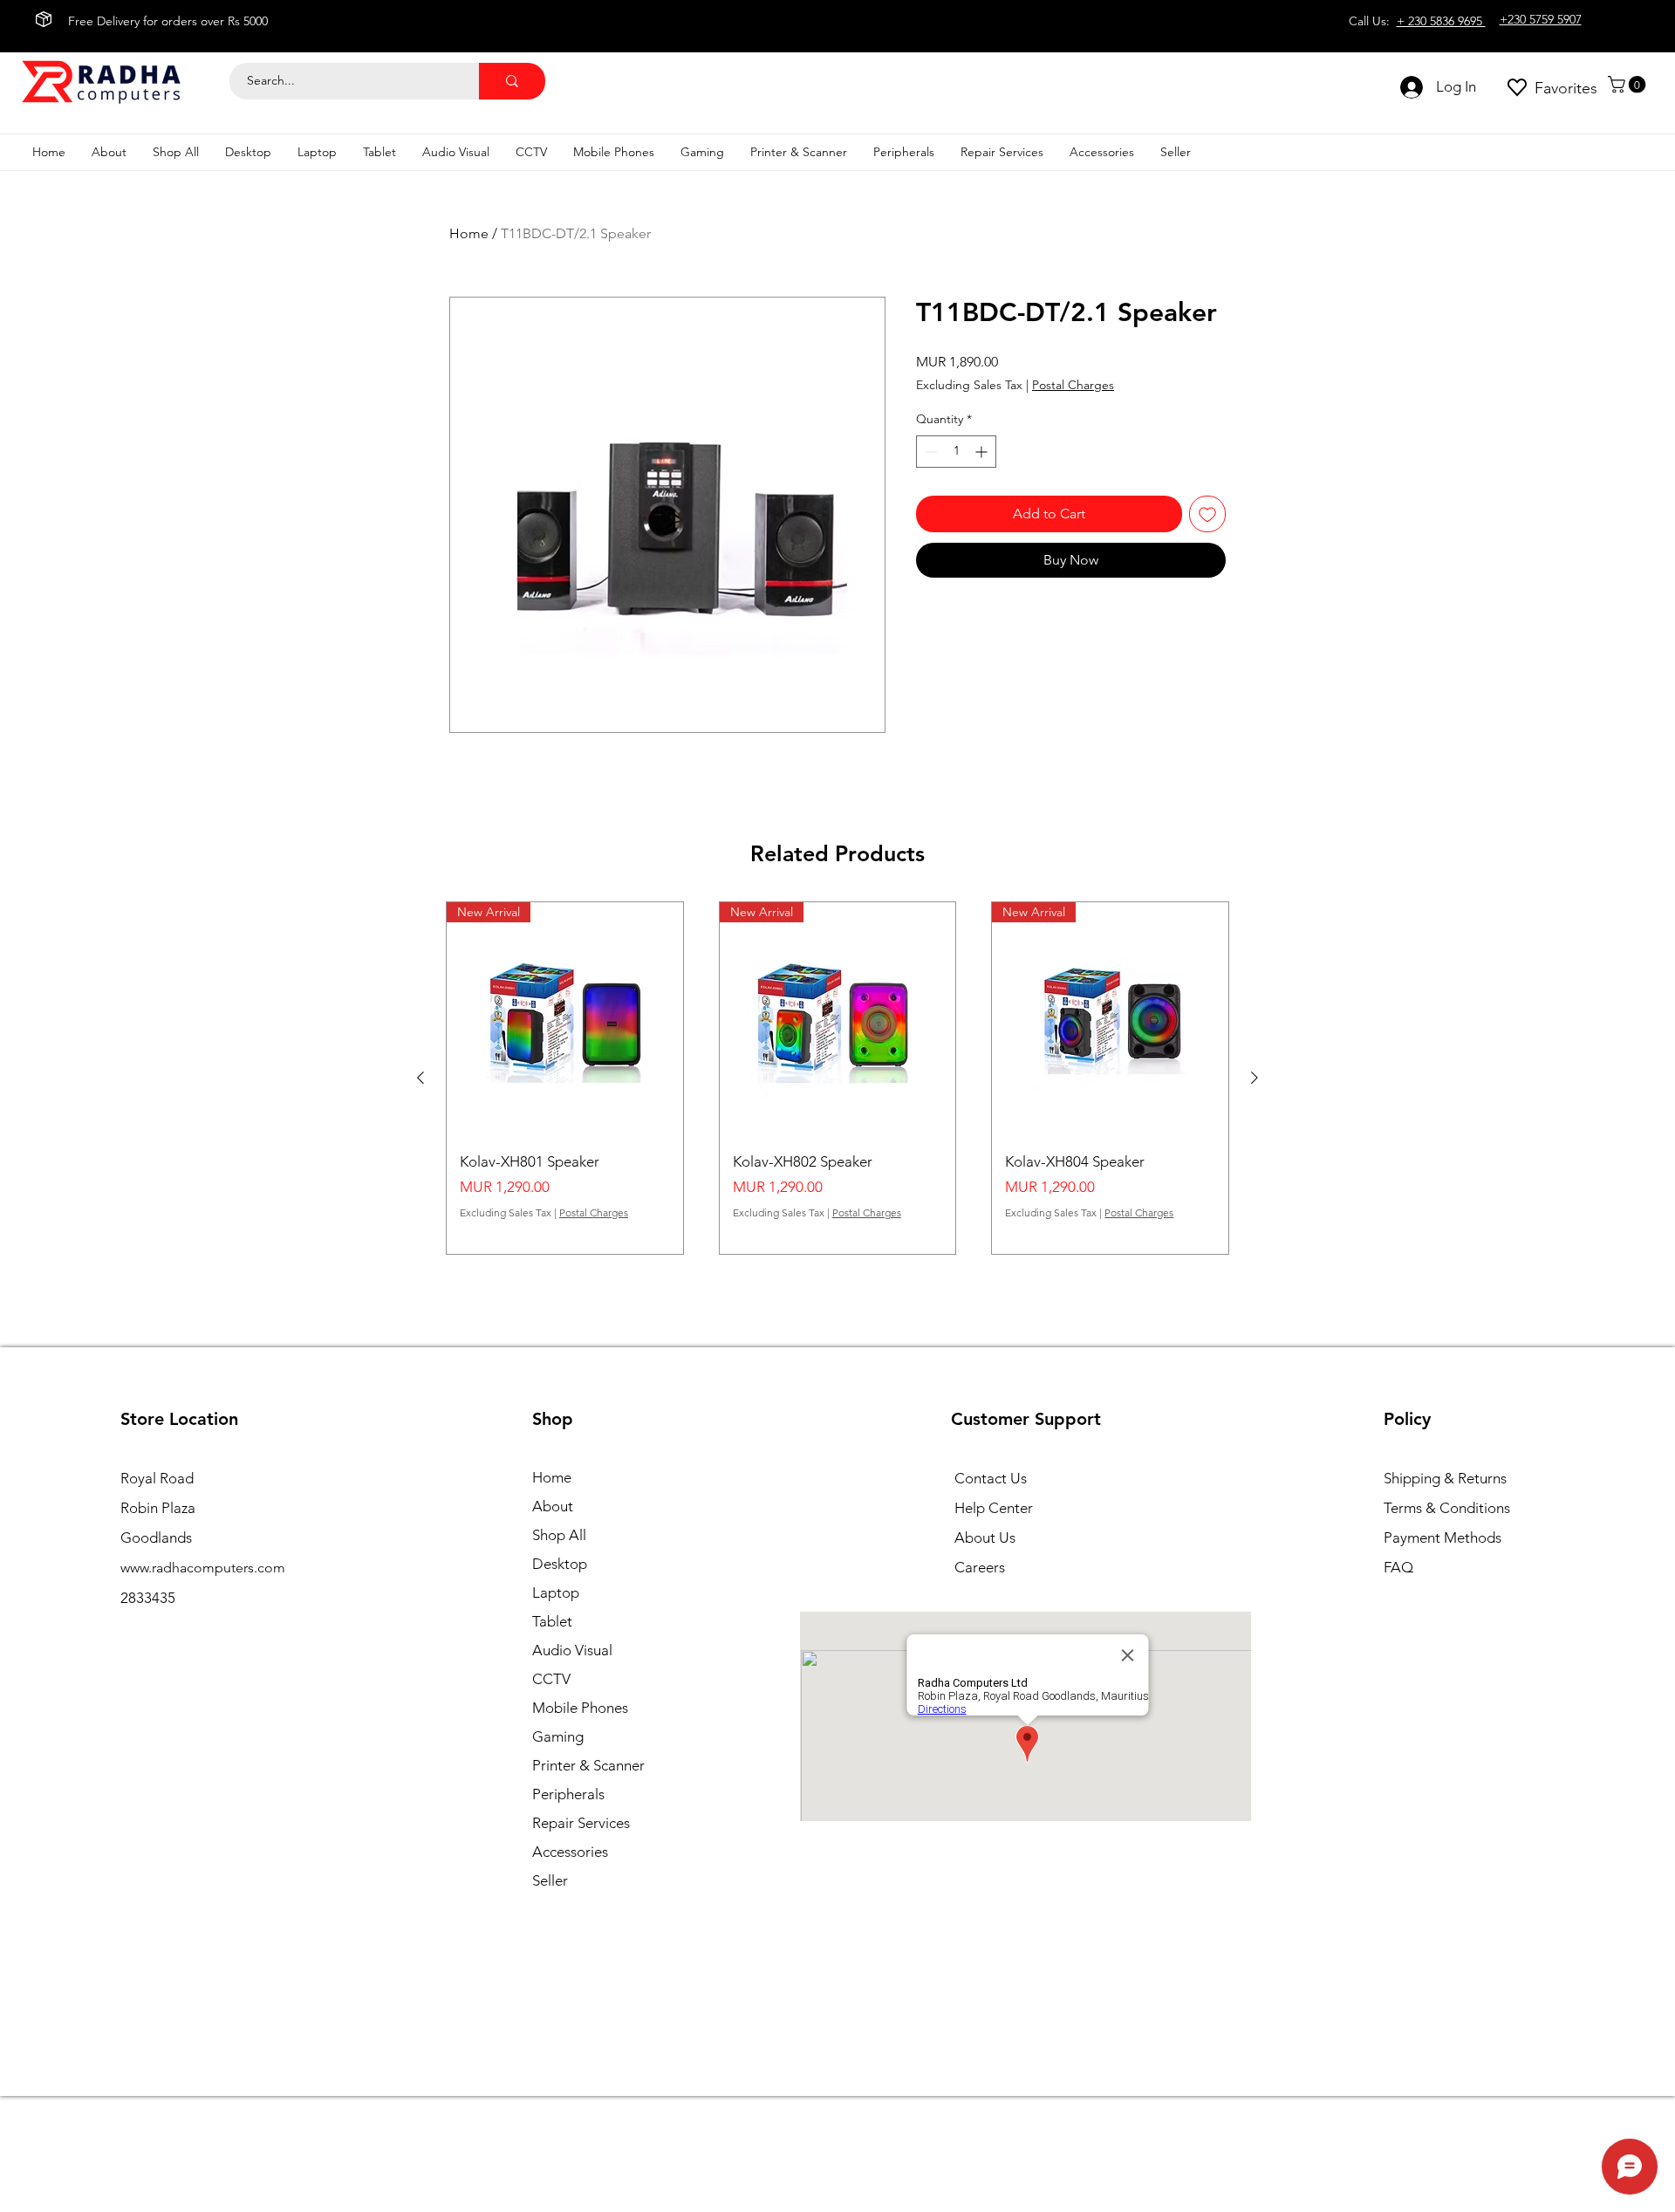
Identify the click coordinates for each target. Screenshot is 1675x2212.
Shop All (559, 1535)
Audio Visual (572, 1650)
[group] (837, 1079)
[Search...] (512, 81)
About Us (985, 1537)
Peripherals (568, 1794)
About (553, 1506)
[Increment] (983, 452)
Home (469, 233)
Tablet (552, 1621)
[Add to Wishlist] (1207, 514)
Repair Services (581, 1823)
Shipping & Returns (1445, 1478)
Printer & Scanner (588, 1765)
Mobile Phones (580, 1708)
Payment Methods (1444, 1537)
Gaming (558, 1736)
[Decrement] (930, 452)
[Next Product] (1255, 1078)
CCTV (551, 1679)
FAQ (1398, 1567)
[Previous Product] (420, 1078)
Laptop (556, 1592)
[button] (1629, 85)
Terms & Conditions (1447, 1508)
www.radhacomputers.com (203, 1568)
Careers (980, 1567)
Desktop (560, 1564)
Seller (550, 1880)
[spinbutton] (956, 452)
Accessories (570, 1852)
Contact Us (991, 1478)
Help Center (994, 1508)
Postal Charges (1073, 385)
